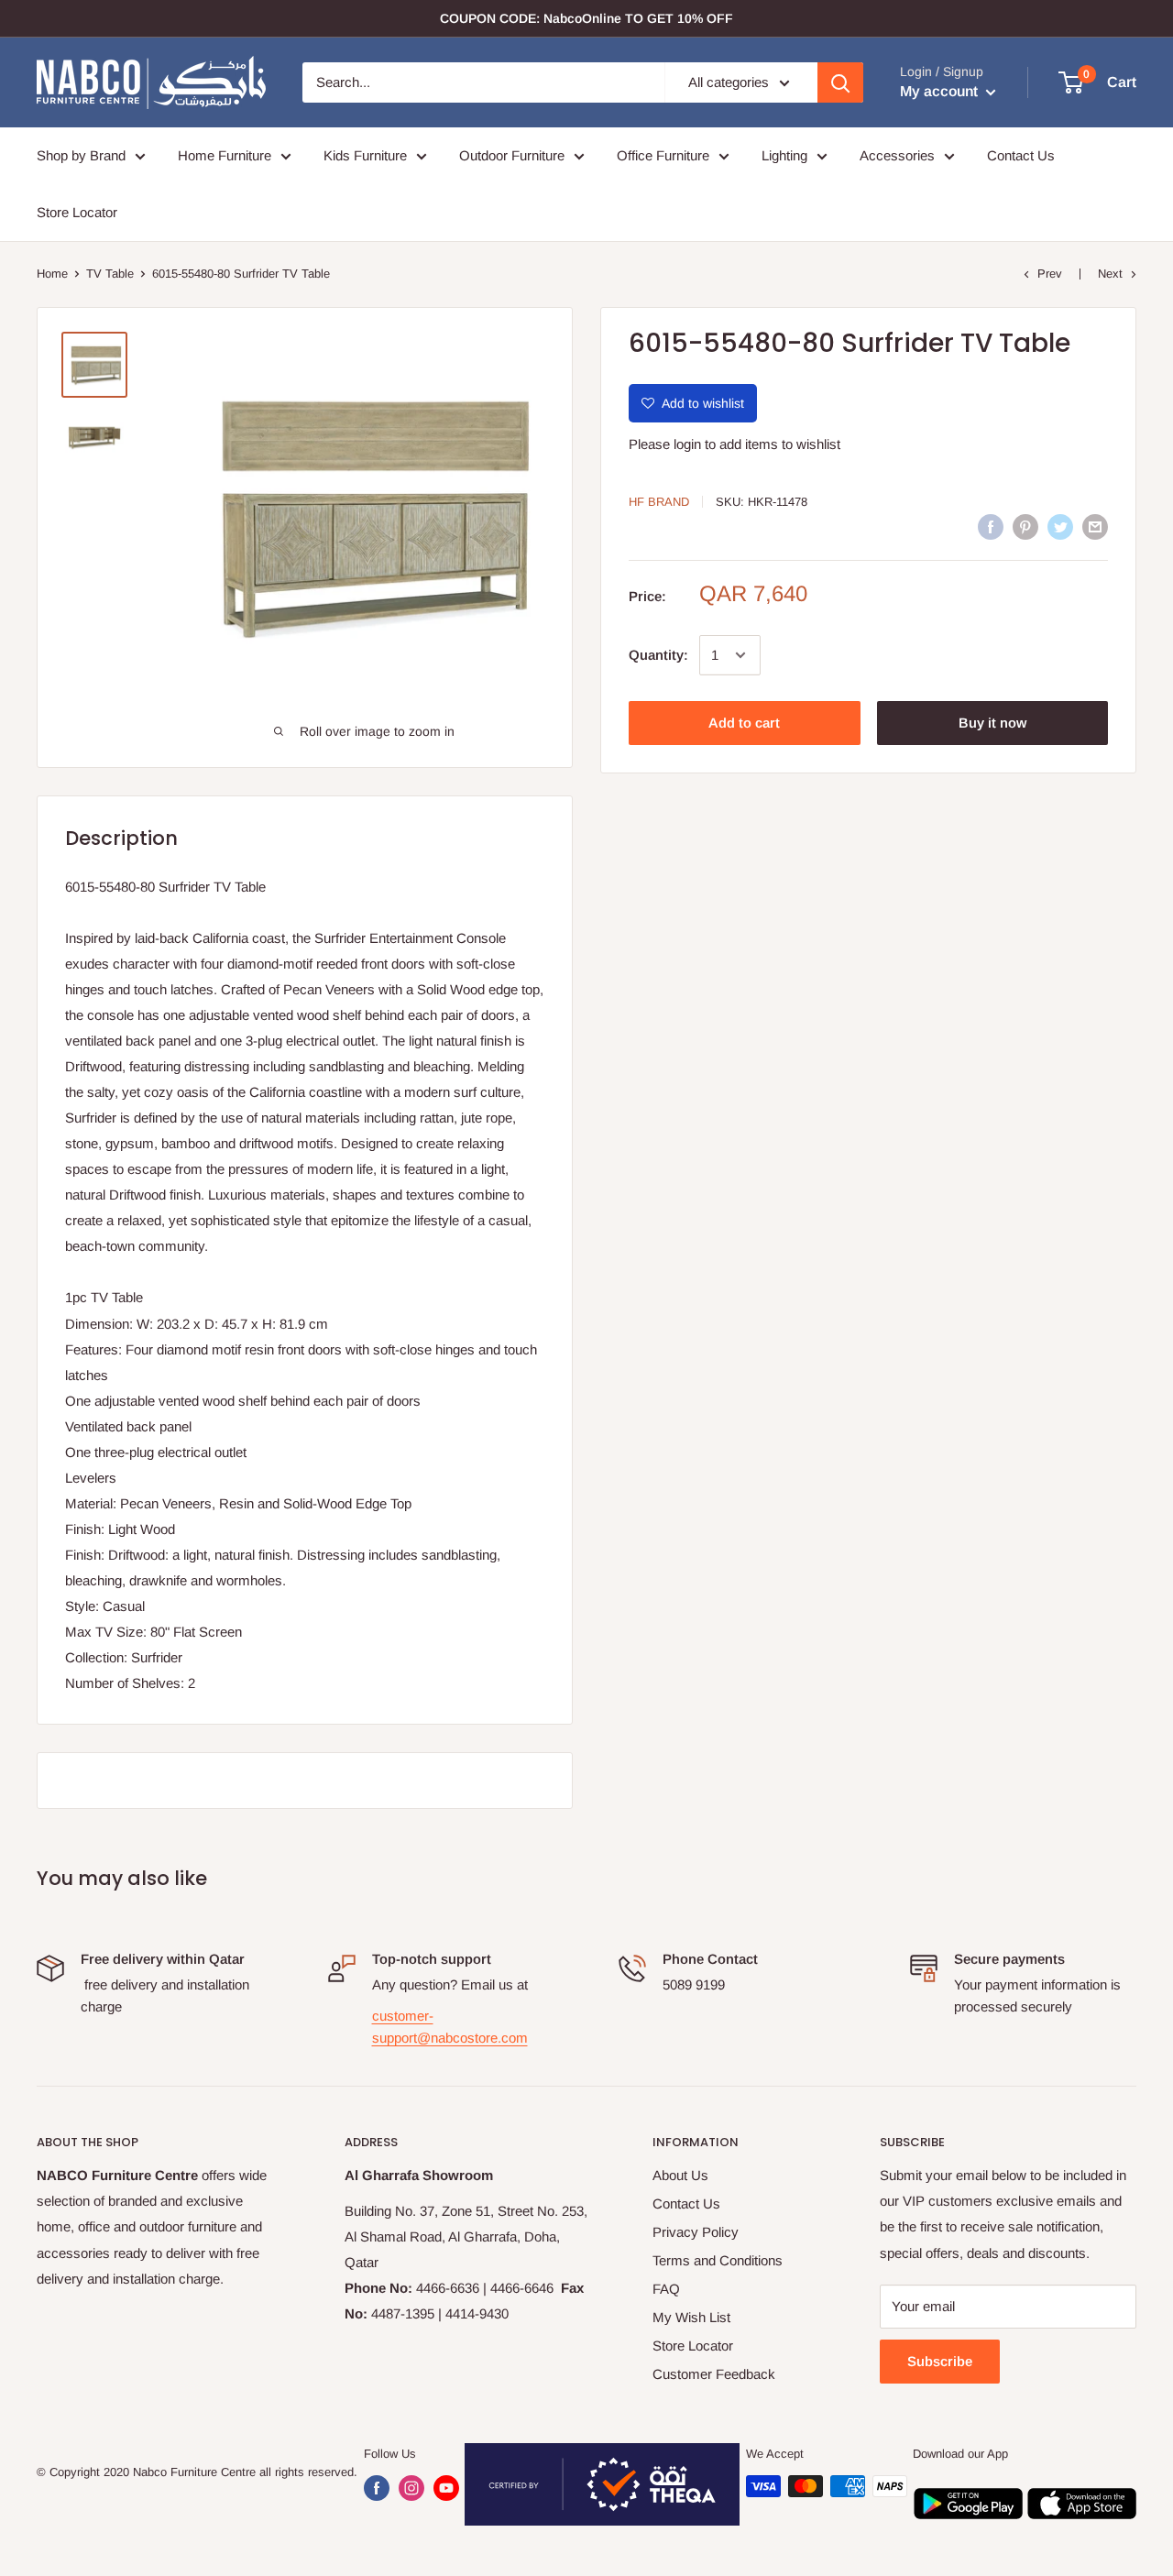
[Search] (840, 82)
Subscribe (940, 2361)
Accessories (897, 155)
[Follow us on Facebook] (377, 2488)
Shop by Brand (81, 155)
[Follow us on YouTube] (446, 2488)
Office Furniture (663, 155)
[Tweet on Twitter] (1060, 526)
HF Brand (659, 502)
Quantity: (658, 655)
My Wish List (691, 2317)
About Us (680, 2175)
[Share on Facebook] (991, 526)
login (687, 444)
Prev (1050, 274)
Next (1110, 274)
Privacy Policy (696, 2232)
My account (941, 91)
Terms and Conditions (718, 2260)
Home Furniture (225, 155)
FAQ (666, 2289)
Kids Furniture (365, 155)
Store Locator (77, 212)
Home (52, 274)
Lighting (784, 155)
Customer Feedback (714, 2374)
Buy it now (992, 723)
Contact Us (1021, 155)
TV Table (110, 274)
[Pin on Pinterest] (1025, 526)
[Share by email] (1095, 526)
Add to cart (744, 723)
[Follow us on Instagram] (411, 2488)
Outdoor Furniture (512, 155)
